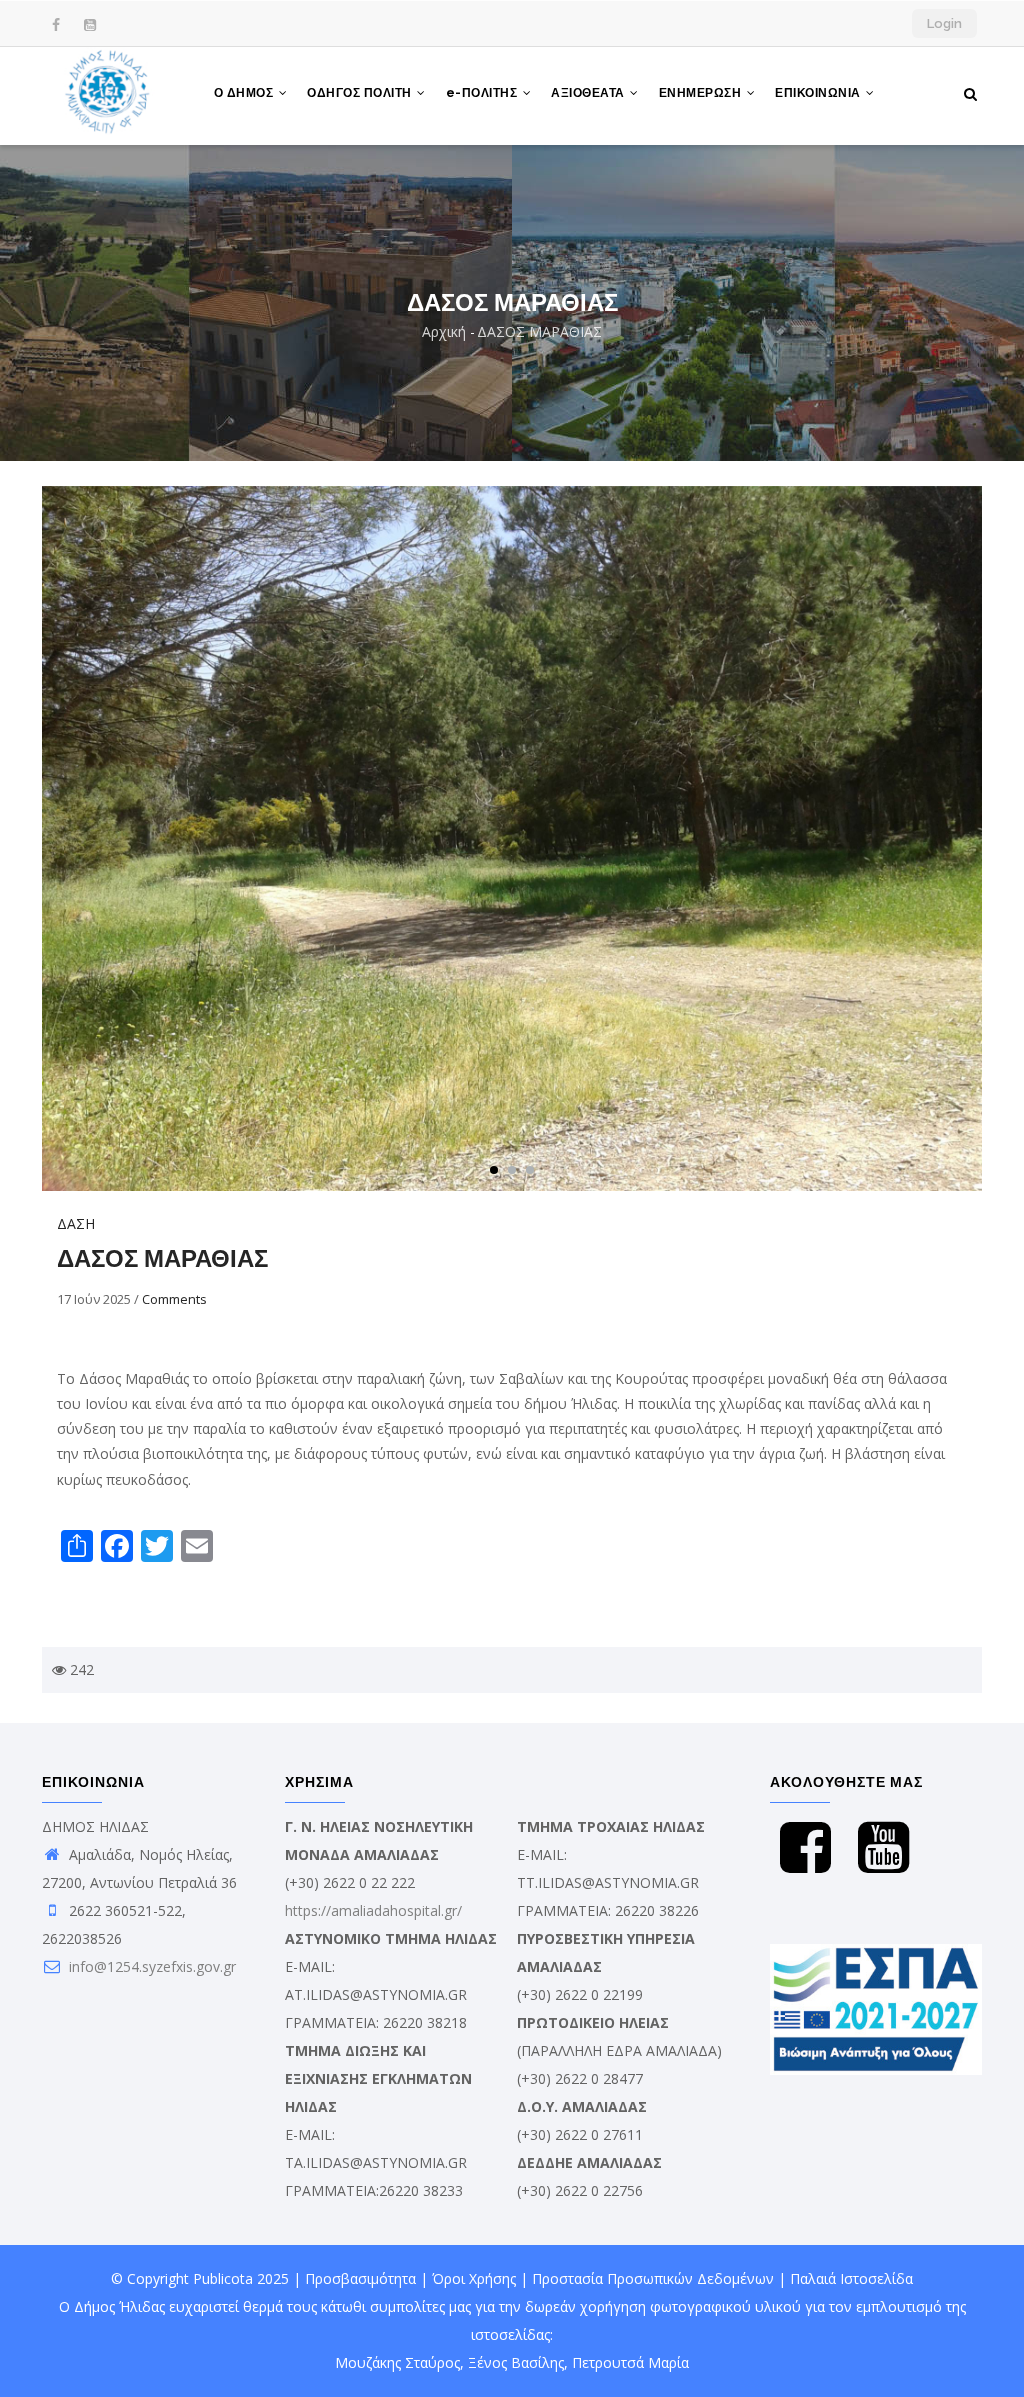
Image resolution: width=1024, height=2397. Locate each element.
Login (944, 23)
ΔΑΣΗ (76, 1223)
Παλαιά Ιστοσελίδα (851, 2278)
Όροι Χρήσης (474, 2278)
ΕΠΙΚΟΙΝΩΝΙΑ (819, 93)
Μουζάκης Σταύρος (397, 2362)
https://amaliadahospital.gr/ (373, 1910)
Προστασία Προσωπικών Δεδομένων (653, 2278)
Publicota (223, 2278)
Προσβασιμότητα (360, 2278)
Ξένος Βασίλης (516, 2362)
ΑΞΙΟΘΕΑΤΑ (589, 93)
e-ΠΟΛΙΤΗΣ (483, 93)
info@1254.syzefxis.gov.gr (150, 1966)
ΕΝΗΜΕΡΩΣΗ (702, 93)
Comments (174, 1299)
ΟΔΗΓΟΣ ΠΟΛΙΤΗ (361, 93)
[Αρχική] (108, 96)
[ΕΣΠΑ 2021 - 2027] (876, 1957)
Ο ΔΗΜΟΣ (245, 93)
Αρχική (444, 331)
